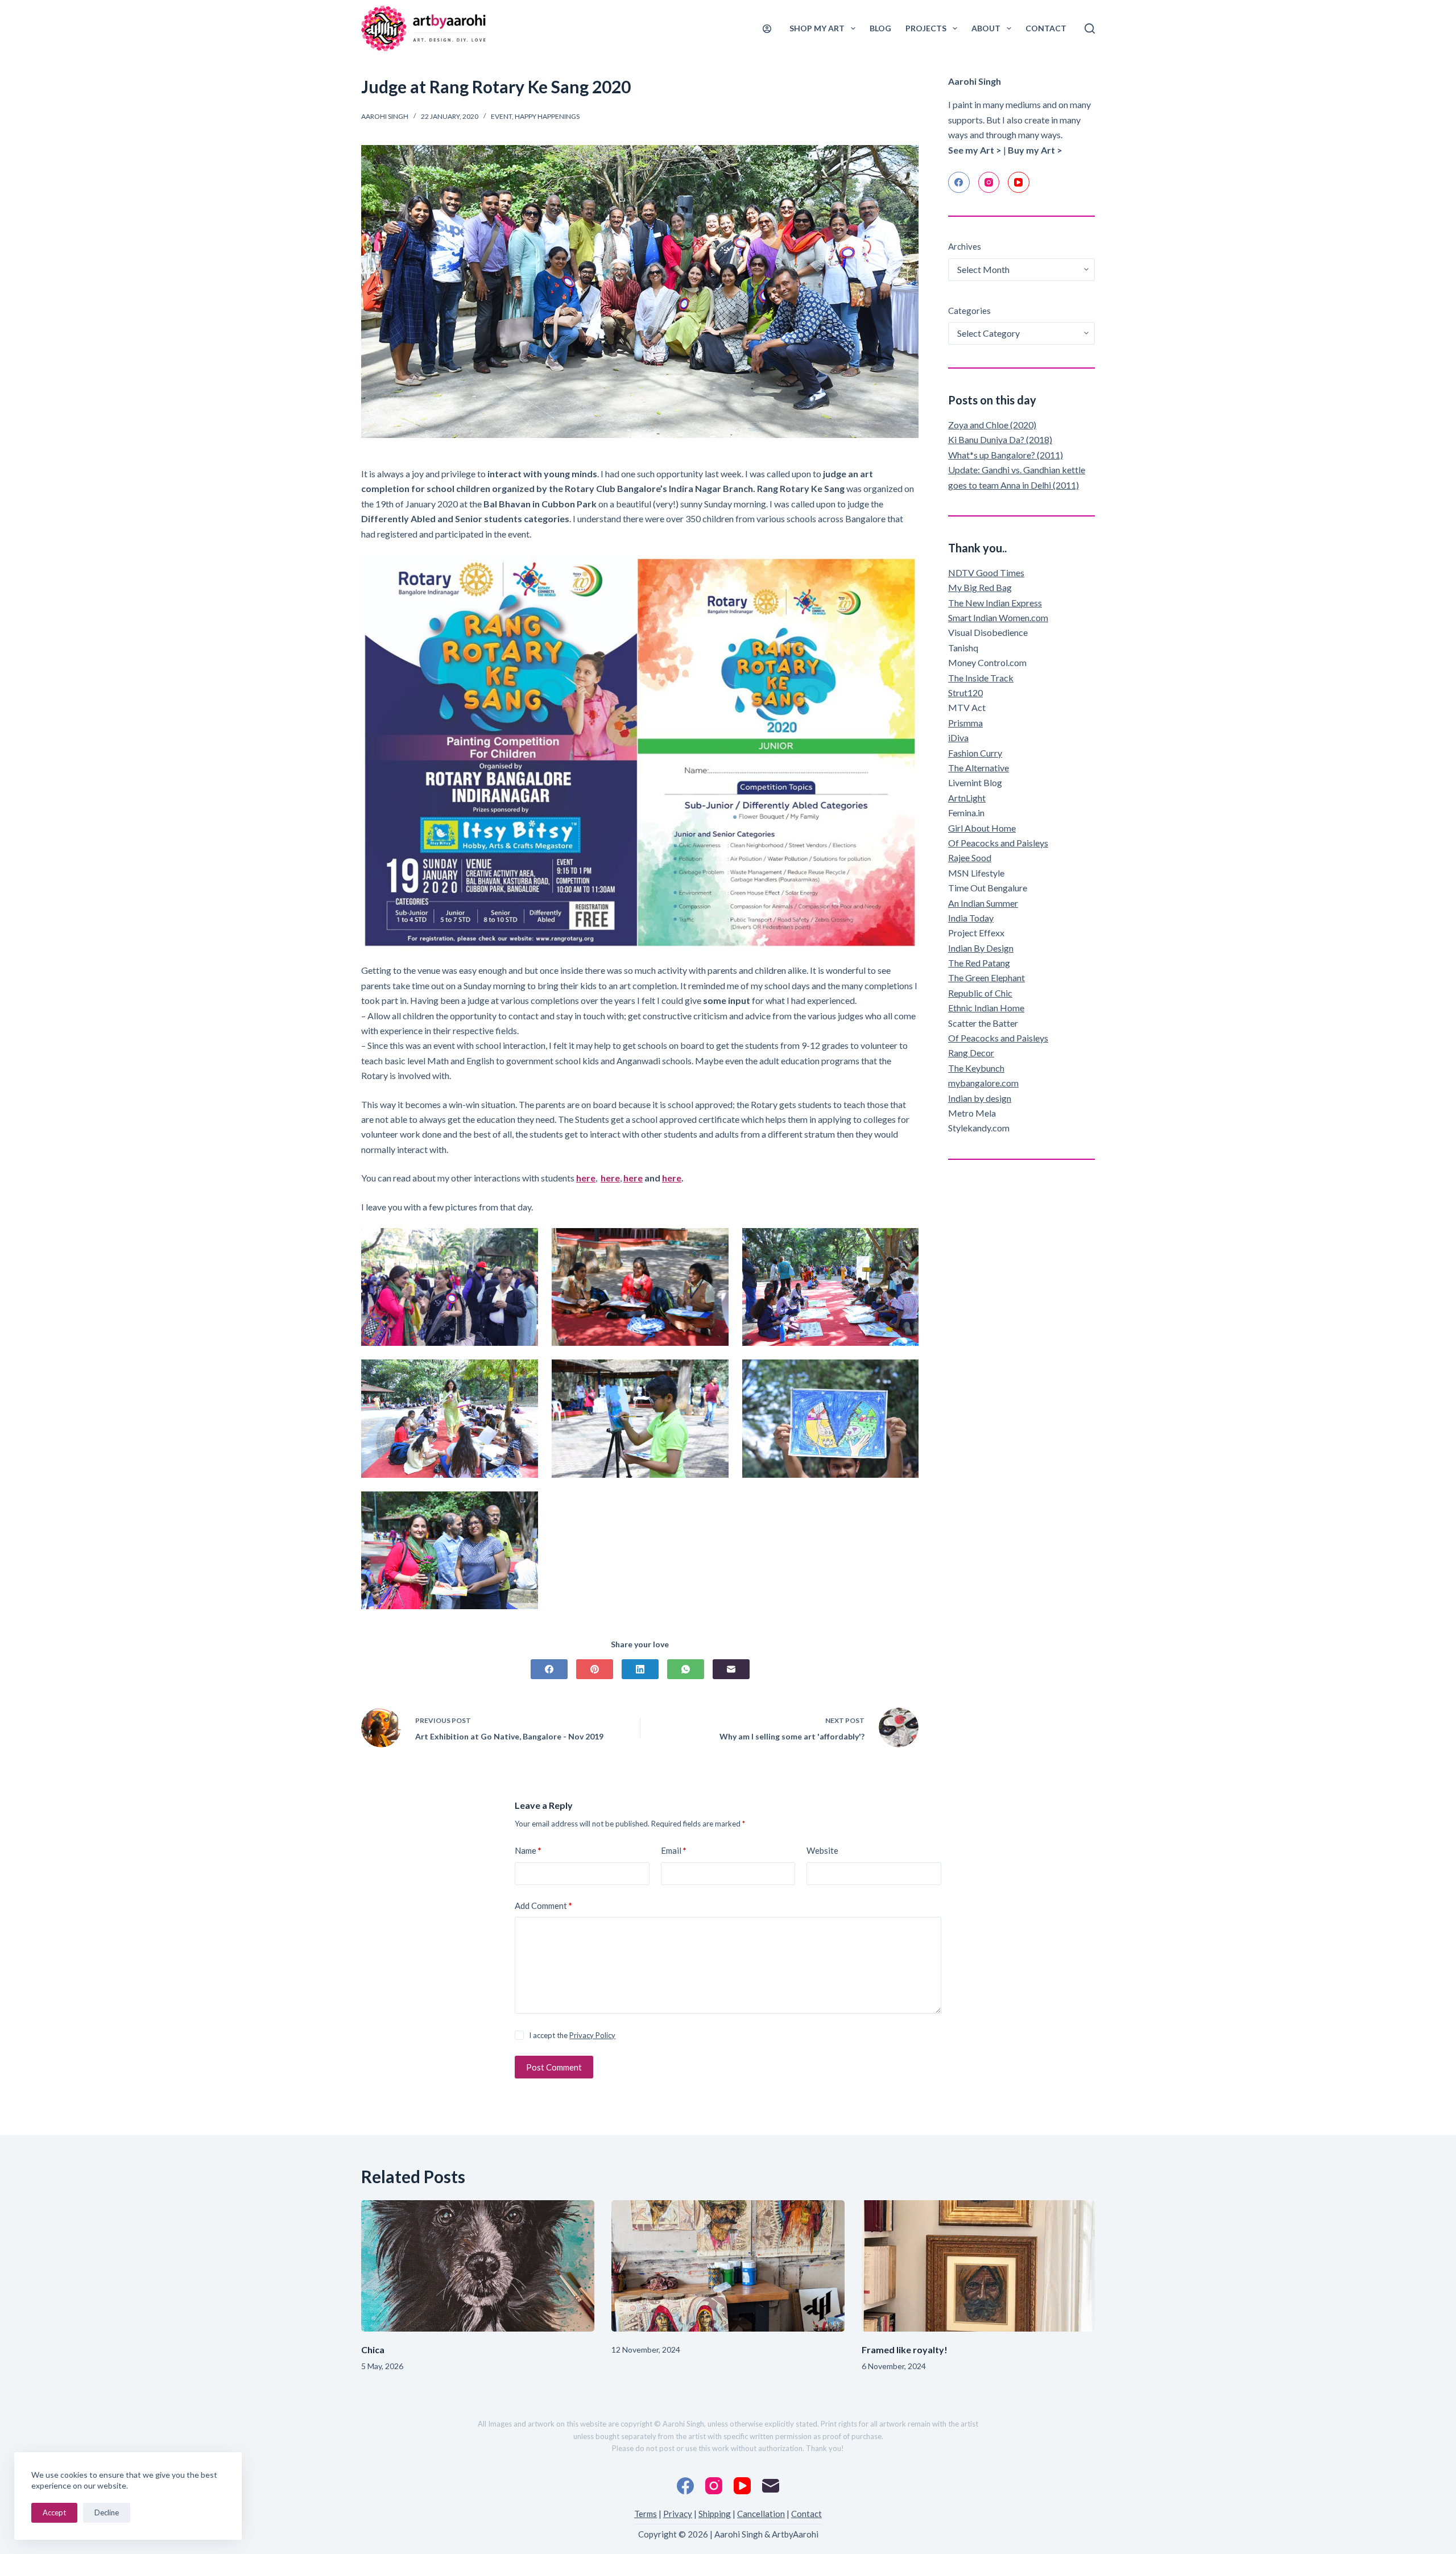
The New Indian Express (995, 603)
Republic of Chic (980, 993)
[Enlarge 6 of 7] (904, 1374)
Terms (646, 2514)
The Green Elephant (986, 978)
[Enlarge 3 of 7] (904, 1243)
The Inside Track (981, 678)
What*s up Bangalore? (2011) (1006, 455)
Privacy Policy (592, 2035)
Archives (965, 246)
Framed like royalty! (905, 2350)
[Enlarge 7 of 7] (523, 1506)
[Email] (731, 1669)
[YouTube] (1019, 183)
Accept (54, 2512)
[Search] (1090, 28)
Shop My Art (817, 28)
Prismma (965, 723)
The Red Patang (979, 963)
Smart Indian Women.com (998, 617)
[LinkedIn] (640, 1669)
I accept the (572, 2035)
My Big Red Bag (980, 587)
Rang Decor (971, 1053)
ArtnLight (967, 798)
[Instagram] (989, 183)
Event (501, 116)
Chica (373, 2350)
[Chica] (478, 2266)
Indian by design (980, 1098)
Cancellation (761, 2514)
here (586, 1178)
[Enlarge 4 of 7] (523, 1374)
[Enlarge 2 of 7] (714, 1243)
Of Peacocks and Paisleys (998, 843)
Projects (926, 28)
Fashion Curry (975, 753)
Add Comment (543, 1906)
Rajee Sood (970, 857)
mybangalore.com (983, 1083)
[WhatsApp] (686, 1669)
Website (822, 1850)
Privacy (678, 2514)
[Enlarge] (904, 570)
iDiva (958, 737)
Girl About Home (982, 828)
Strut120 (965, 693)
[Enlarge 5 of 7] (714, 1374)
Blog (880, 28)
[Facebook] (549, 1669)
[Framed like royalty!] (978, 2266)
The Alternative (979, 768)
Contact (1046, 28)
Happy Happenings (547, 116)
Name (528, 1850)
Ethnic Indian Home (986, 1008)
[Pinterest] (595, 1669)
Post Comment (554, 2067)
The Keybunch (976, 1068)
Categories (969, 311)
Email (674, 1850)
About (986, 28)
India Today (971, 918)
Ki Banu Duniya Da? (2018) (1000, 439)
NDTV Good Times (986, 573)
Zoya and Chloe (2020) (992, 425)
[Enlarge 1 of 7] (523, 1243)
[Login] (767, 29)
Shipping (715, 2514)
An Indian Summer (983, 903)
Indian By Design (981, 948)
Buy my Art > (1035, 150)
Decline (107, 2512)
